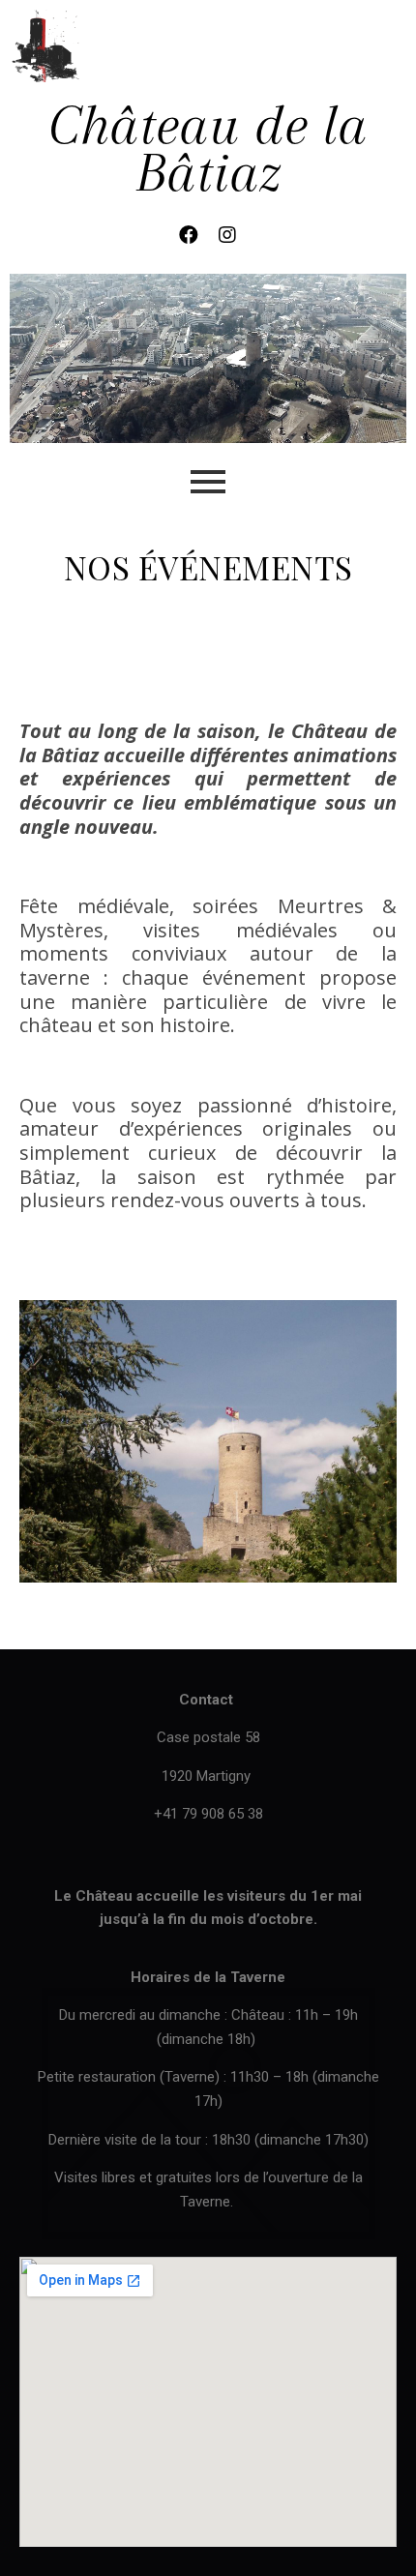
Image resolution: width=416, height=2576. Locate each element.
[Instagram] (227, 235)
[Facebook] (189, 235)
